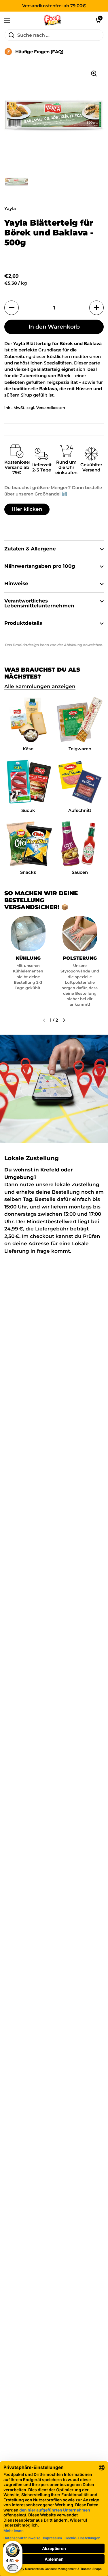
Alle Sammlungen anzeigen (40, 686)
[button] (98, 20)
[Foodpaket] (53, 20)
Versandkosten (51, 408)
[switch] (13, 2568)
